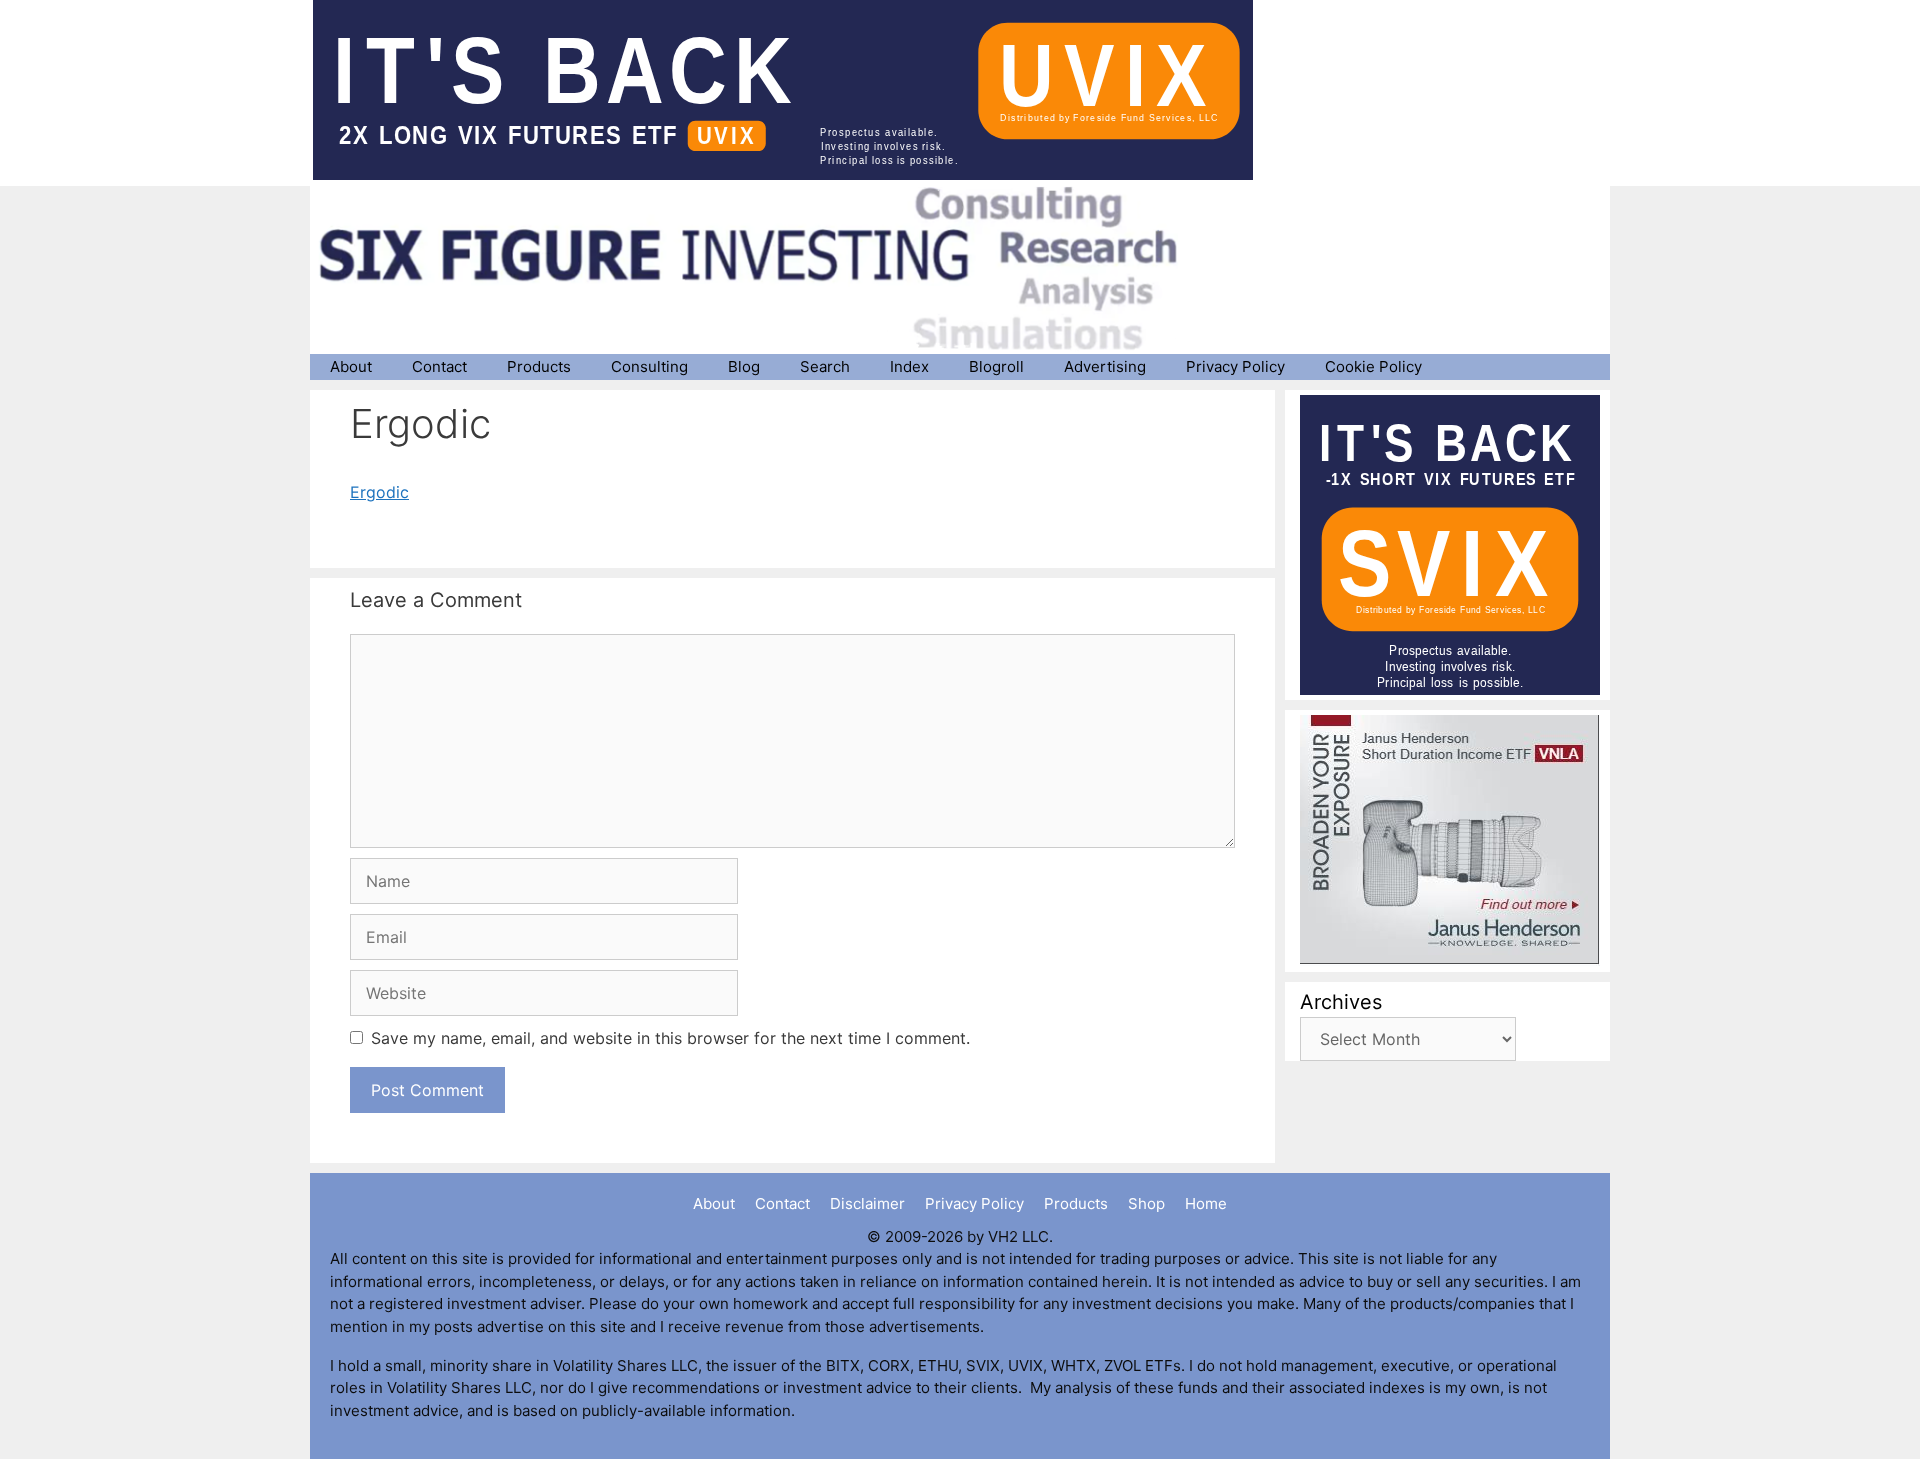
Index (909, 366)
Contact (439, 366)
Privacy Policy (1235, 366)
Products (539, 366)
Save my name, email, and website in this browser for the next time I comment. (670, 1038)
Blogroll (996, 366)
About (351, 366)
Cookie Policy (1373, 366)
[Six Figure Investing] (765, 268)
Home (1206, 1203)
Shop (1146, 1203)
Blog (744, 366)
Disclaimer (867, 1203)
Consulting (649, 366)
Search (825, 366)
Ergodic (379, 492)
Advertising (1105, 366)
